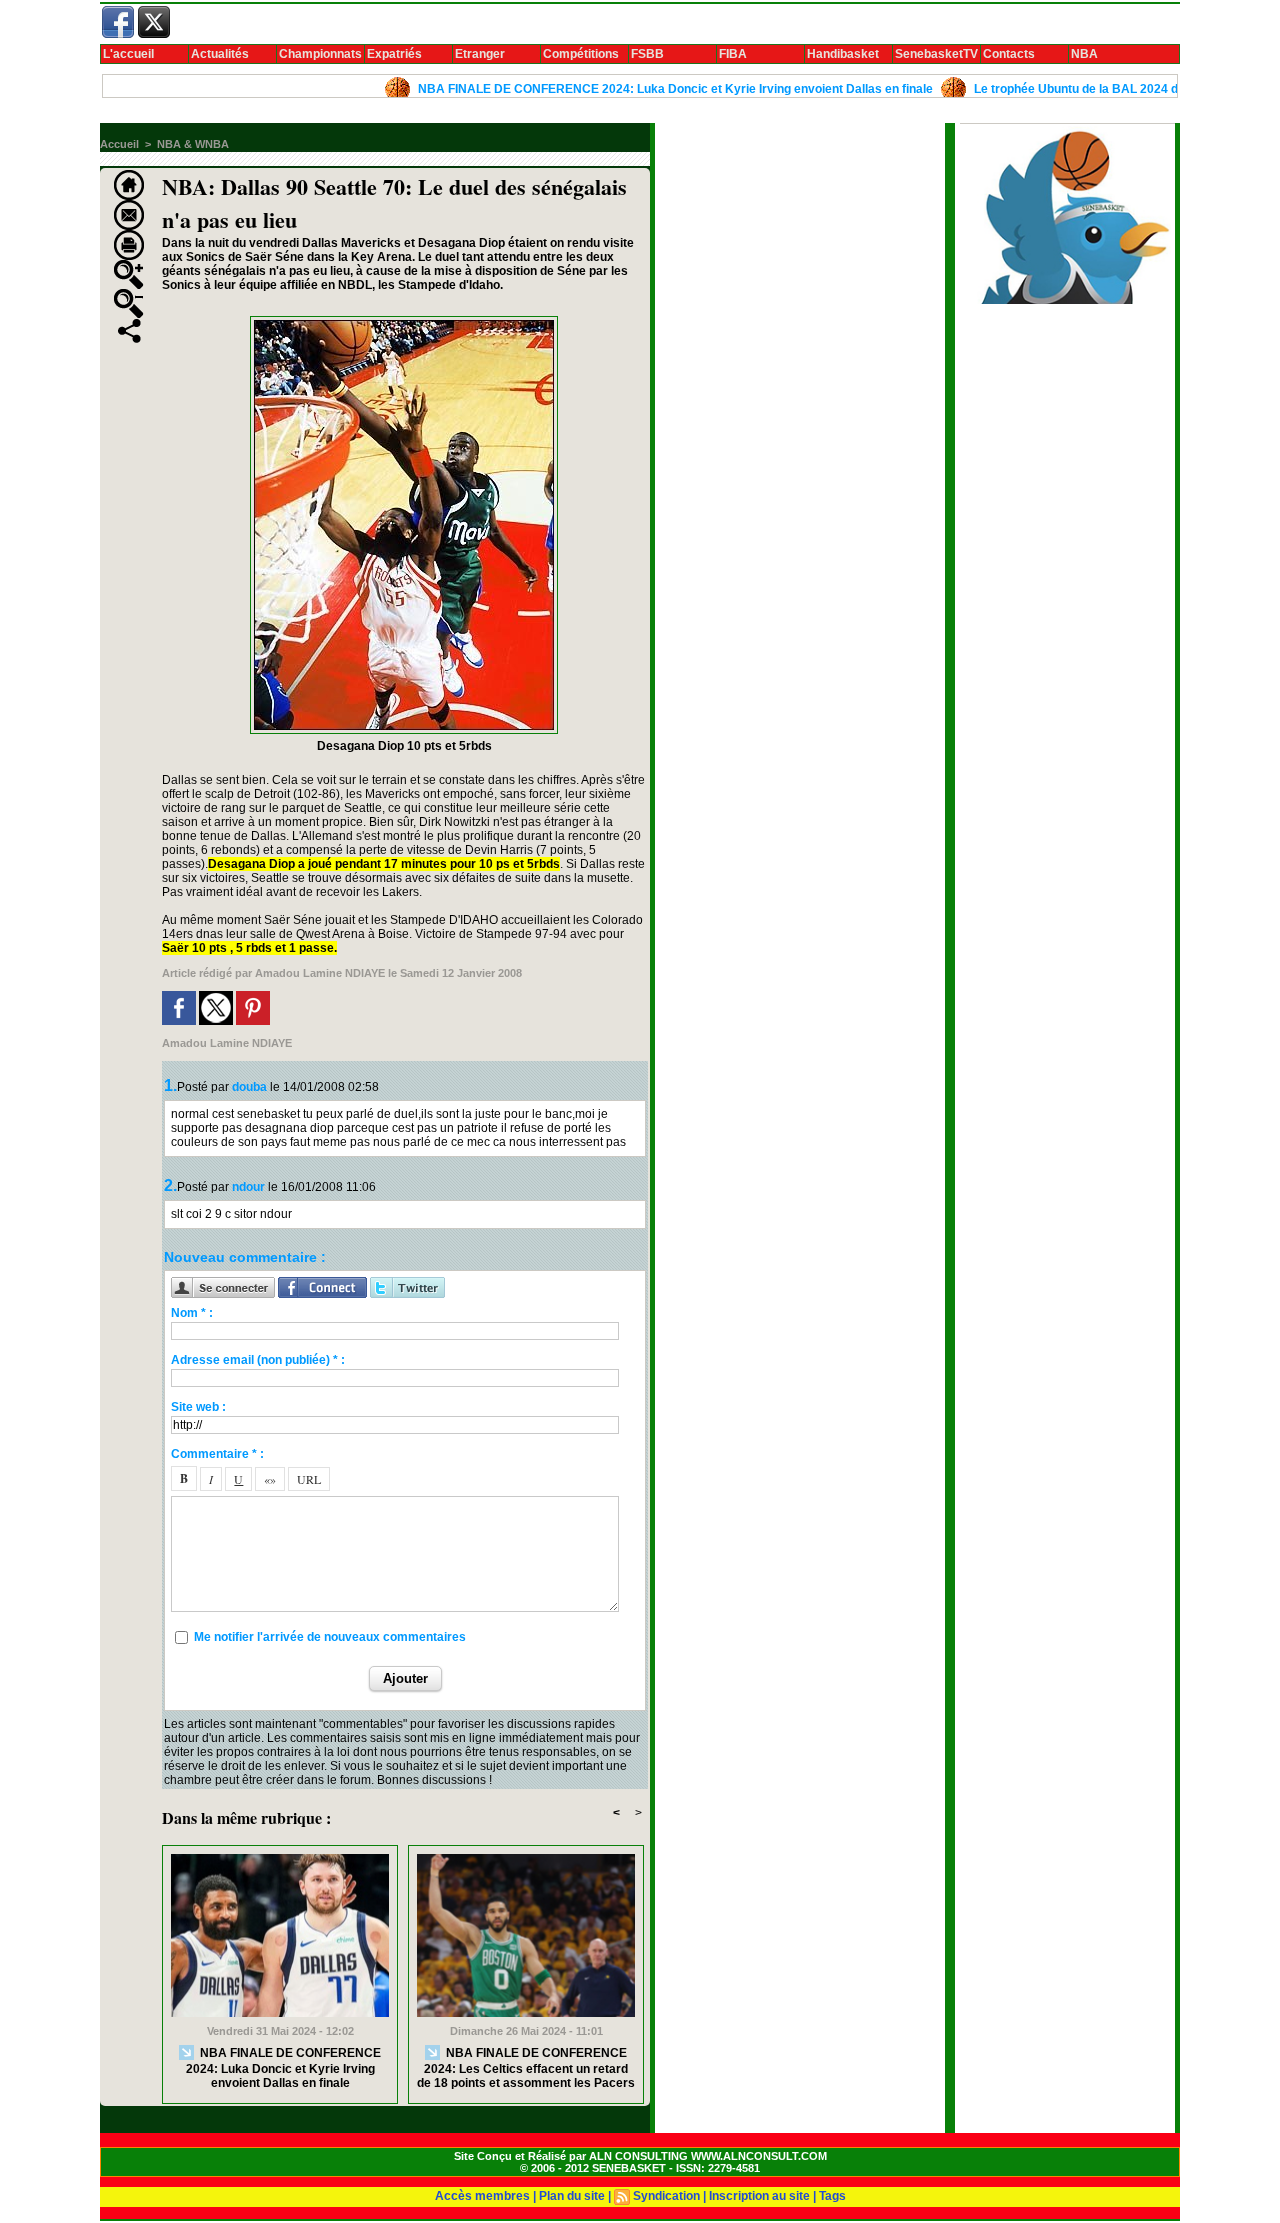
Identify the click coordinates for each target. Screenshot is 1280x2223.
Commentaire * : (217, 1454)
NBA (1084, 54)
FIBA (733, 54)
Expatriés (394, 54)
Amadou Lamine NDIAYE (320, 973)
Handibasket (843, 54)
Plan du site (572, 2196)
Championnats (320, 54)
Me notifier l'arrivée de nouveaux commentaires (330, 1637)
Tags (832, 2196)
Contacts (1009, 54)
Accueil (119, 144)
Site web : (198, 1407)
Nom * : (192, 1313)
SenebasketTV (936, 54)
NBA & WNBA (193, 144)
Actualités (220, 54)
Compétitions (581, 54)
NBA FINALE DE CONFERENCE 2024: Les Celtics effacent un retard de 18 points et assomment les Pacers (526, 2068)
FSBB (647, 54)
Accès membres (482, 2196)
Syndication (666, 2196)
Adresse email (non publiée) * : (258, 1360)
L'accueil (128, 54)
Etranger (480, 54)
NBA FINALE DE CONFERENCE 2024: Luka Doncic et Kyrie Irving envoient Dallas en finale (629, 89)
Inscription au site (759, 2196)
